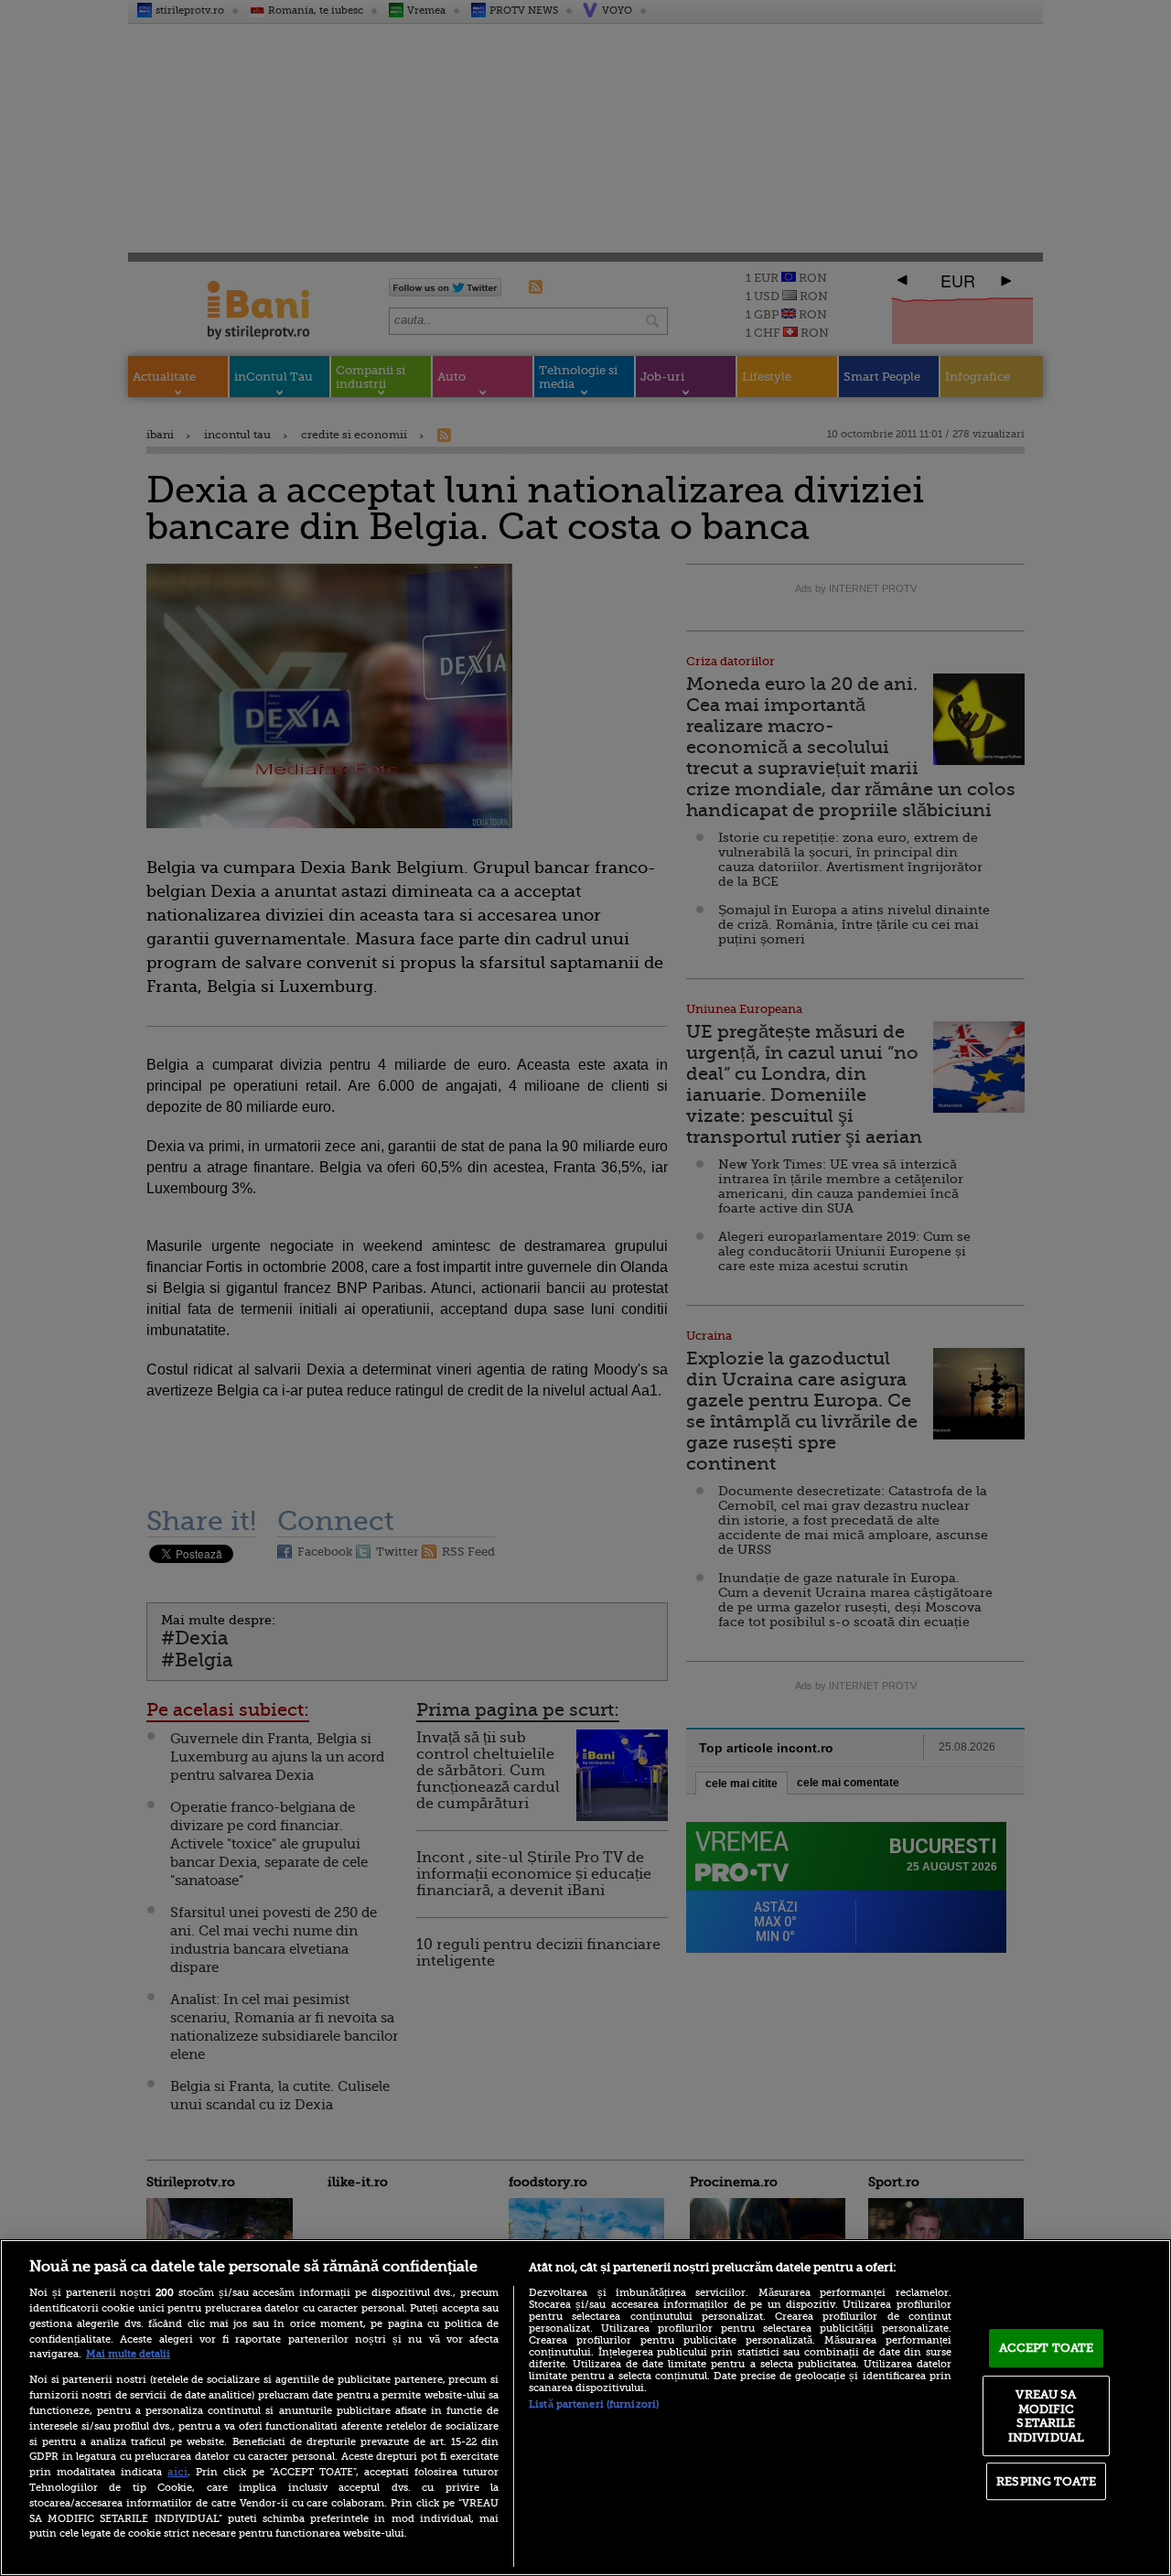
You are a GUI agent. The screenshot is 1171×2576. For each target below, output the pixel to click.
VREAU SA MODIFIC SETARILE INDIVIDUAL (1046, 2416)
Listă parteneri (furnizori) (594, 2404)
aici (177, 2472)
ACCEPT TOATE (1047, 2348)
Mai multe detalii (128, 2354)
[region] (585, 2408)
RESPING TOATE (1046, 2481)
